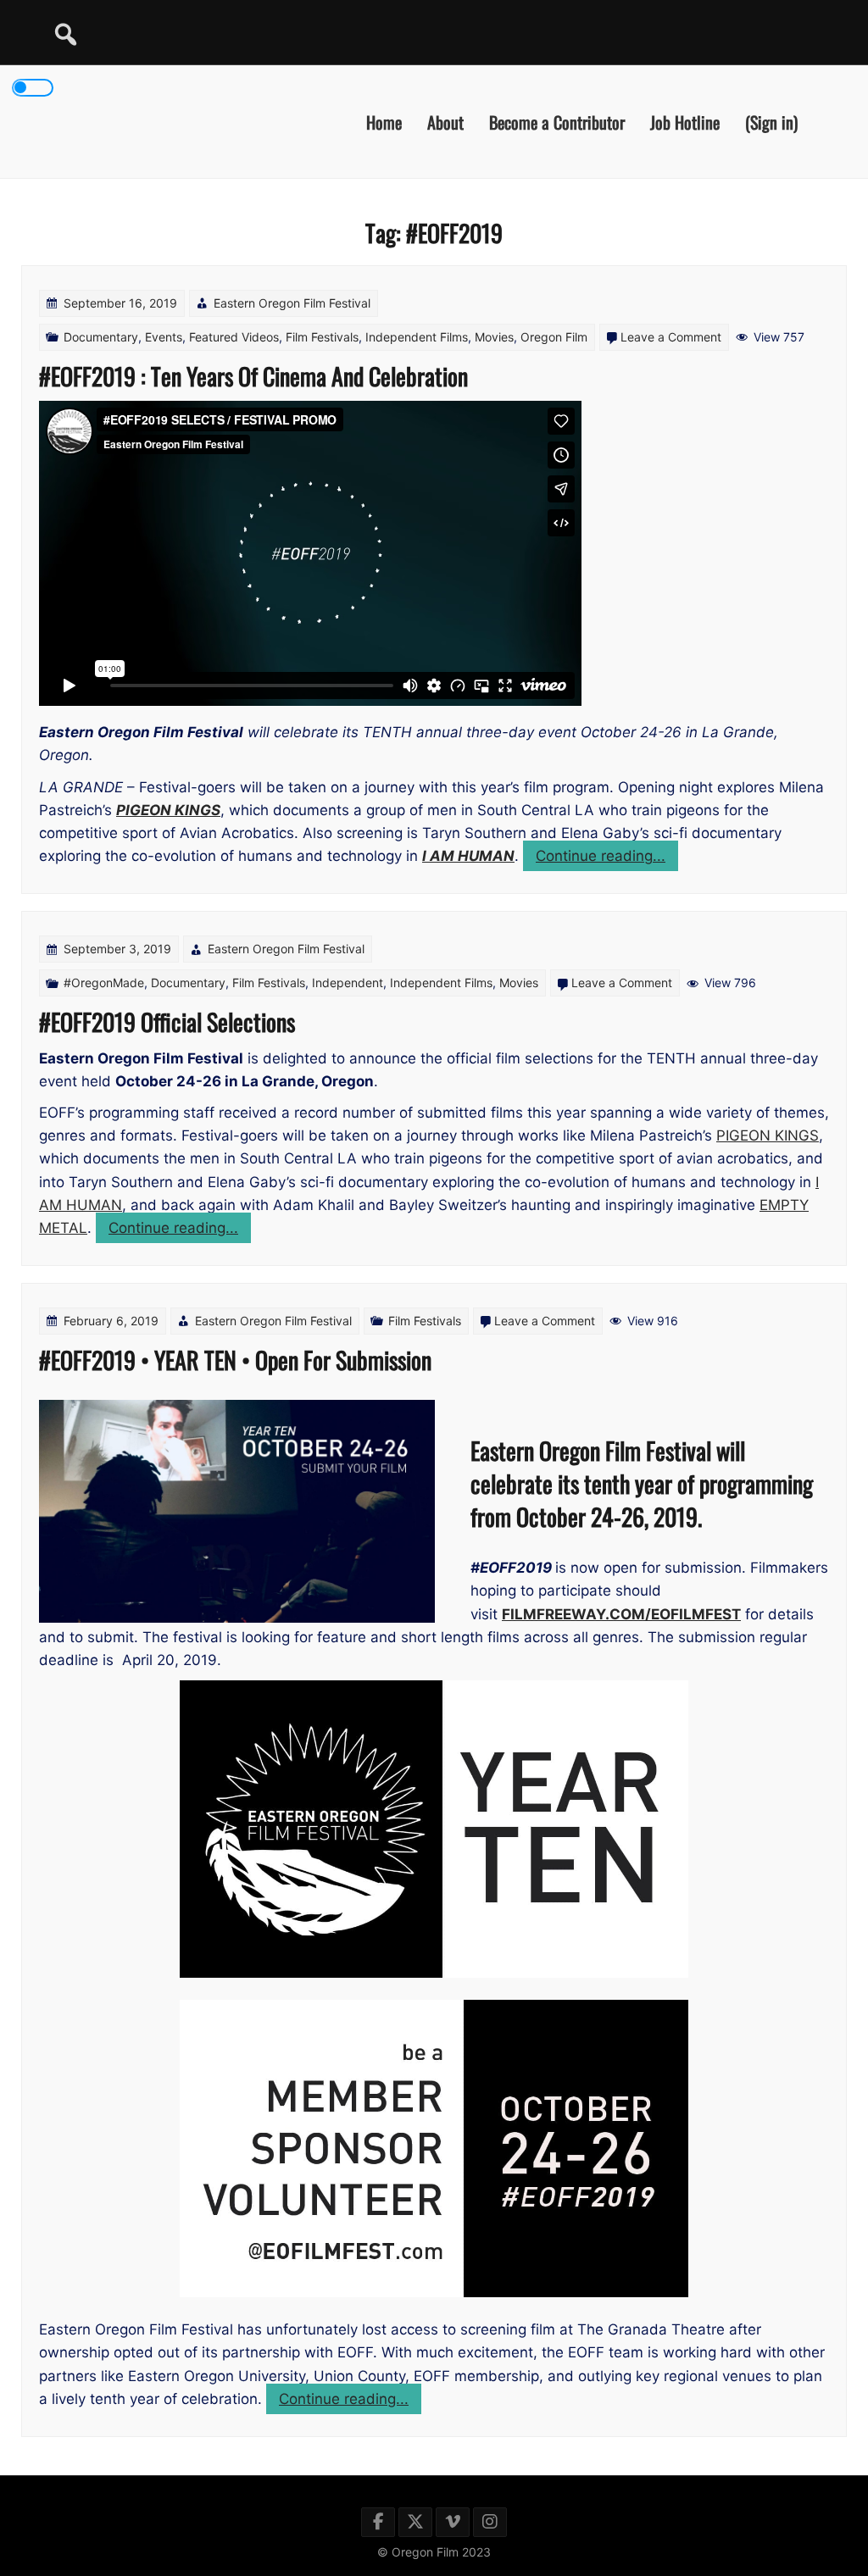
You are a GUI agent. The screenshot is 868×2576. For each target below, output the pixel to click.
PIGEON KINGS (768, 1135)
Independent (348, 983)
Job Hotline (685, 121)
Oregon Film (554, 337)
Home (384, 121)
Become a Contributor (557, 121)
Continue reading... (607, 859)
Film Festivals (322, 337)
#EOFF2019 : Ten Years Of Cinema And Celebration (253, 376)
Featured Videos (234, 337)
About (445, 121)
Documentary (101, 337)
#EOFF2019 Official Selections (167, 1022)
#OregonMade (104, 983)
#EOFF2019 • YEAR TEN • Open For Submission (235, 1360)
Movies (494, 337)
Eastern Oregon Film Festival (292, 303)
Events (164, 337)
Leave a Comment (671, 337)
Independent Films (417, 337)
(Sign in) (771, 121)
